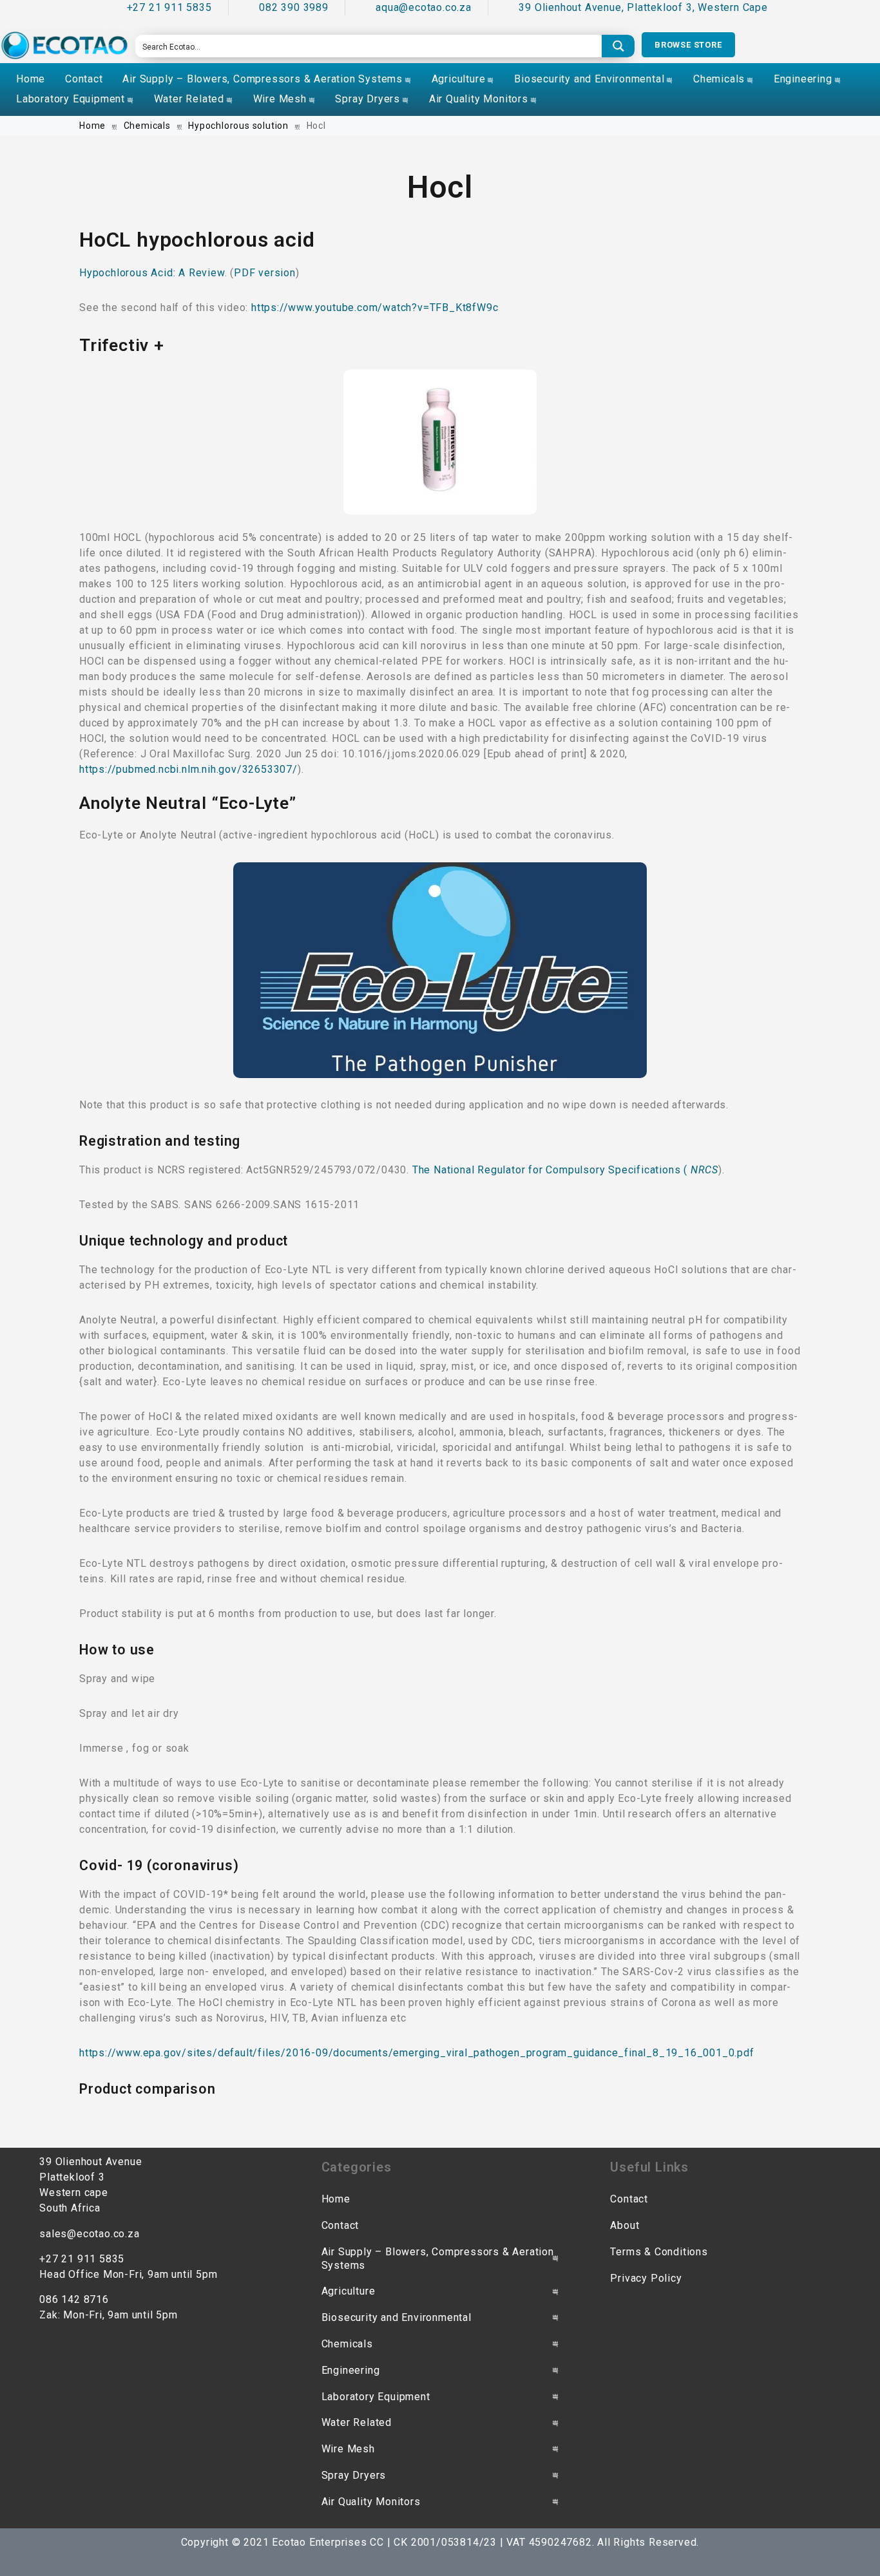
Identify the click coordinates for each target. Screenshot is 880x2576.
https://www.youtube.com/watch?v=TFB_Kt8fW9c (375, 308)
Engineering (803, 79)
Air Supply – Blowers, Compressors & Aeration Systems (263, 79)
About (625, 2225)
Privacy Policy (646, 2278)
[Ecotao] (64, 45)
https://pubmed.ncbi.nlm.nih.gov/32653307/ (188, 769)
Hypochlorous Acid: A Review (152, 273)
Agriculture (459, 79)
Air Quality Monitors (479, 99)
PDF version (265, 273)
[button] (688, 45)
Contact (84, 79)
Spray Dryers (368, 99)
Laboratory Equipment (71, 99)
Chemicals (719, 79)
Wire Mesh (280, 99)
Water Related (189, 99)
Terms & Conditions (659, 2252)
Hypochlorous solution (238, 126)
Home (31, 79)
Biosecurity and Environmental (589, 79)
